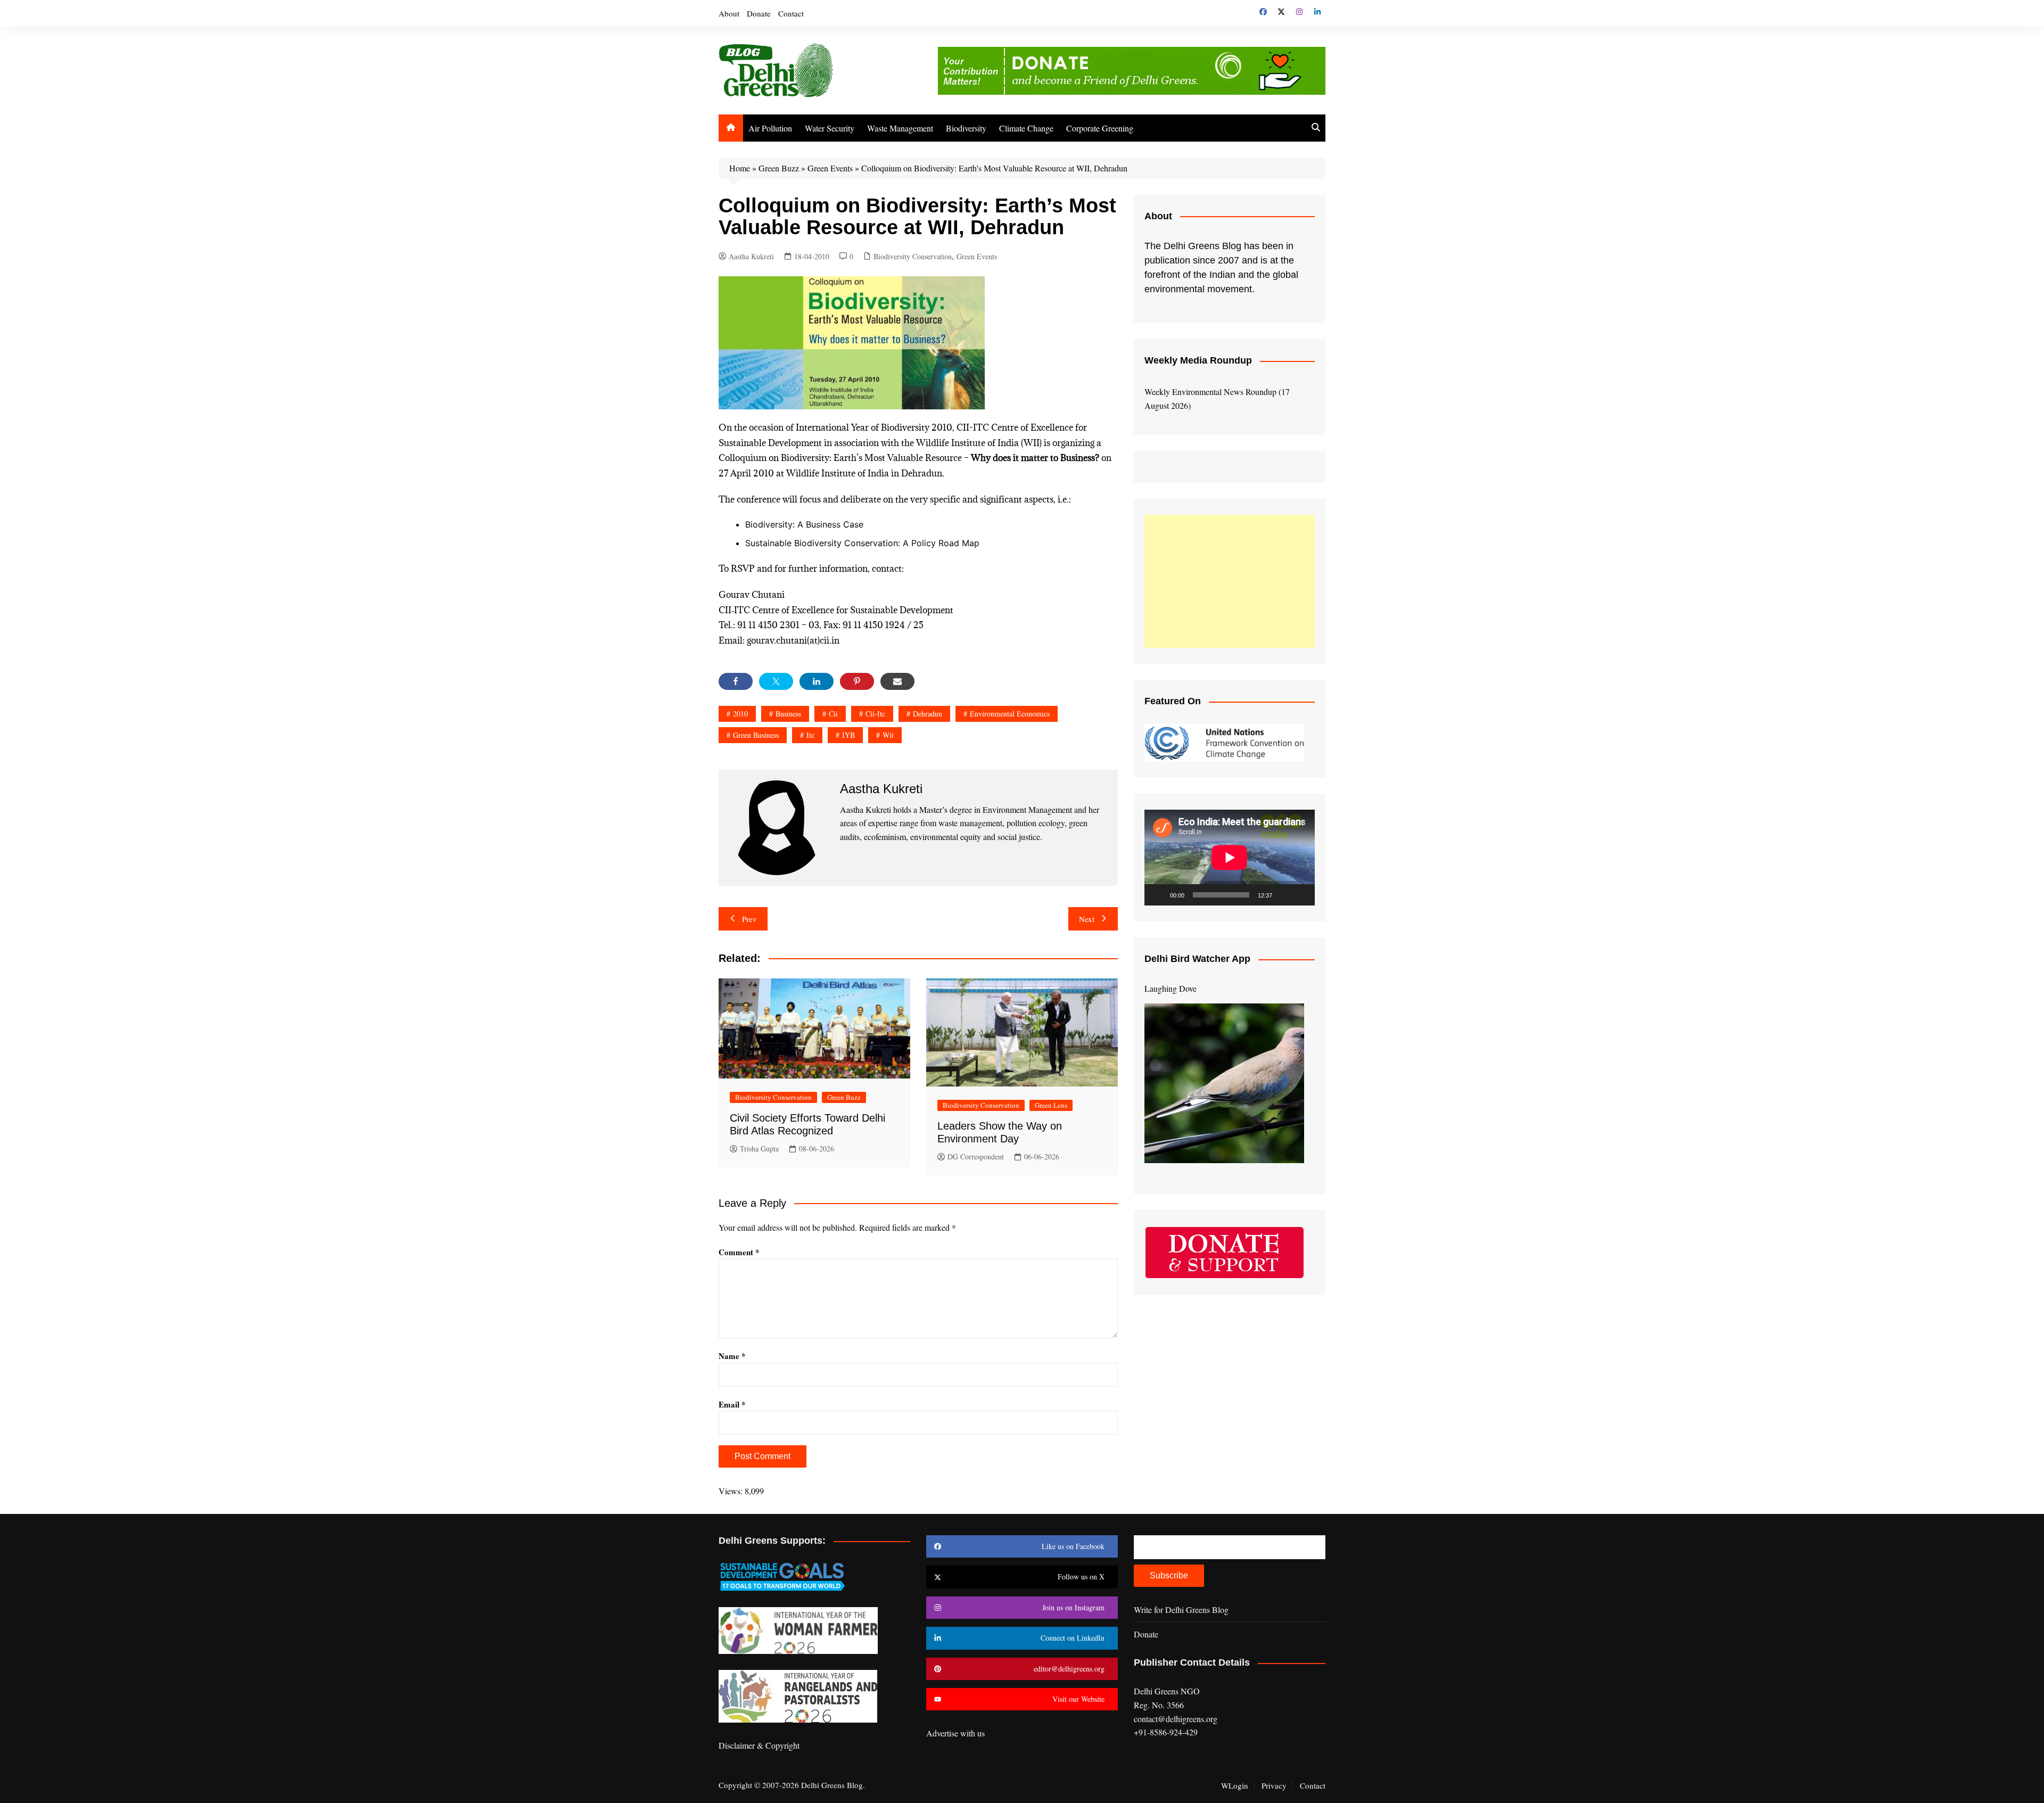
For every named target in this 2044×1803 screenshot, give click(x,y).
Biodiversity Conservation (913, 256)
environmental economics (1010, 714)
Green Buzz (779, 168)
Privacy (1274, 1785)
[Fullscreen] (1301, 895)
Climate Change (1026, 128)
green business (756, 735)
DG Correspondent (976, 1156)
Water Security (830, 128)
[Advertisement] (1230, 581)
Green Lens (1051, 1105)
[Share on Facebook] (736, 681)
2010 (740, 714)
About (729, 13)
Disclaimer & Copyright (759, 1745)
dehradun (928, 714)
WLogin (1235, 1785)
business (788, 714)
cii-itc (875, 714)
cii (833, 714)
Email (732, 1404)
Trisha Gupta (759, 1149)
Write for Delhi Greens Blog (1181, 1609)
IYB (848, 735)
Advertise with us (955, 1733)
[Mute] (1284, 895)
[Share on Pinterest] (857, 681)
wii (888, 735)
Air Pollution (770, 128)
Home (740, 168)
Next (1087, 919)
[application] (1230, 858)
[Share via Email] (897, 681)
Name (732, 1356)
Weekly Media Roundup (1198, 360)
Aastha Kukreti (751, 256)
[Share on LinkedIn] (817, 681)
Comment (739, 1252)
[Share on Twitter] (776, 681)
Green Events (830, 168)
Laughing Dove (1171, 988)
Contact (791, 13)
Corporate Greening (1100, 128)
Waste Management (900, 128)
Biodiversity (966, 128)
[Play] (1158, 895)
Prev (749, 919)
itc (810, 735)
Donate (759, 13)
